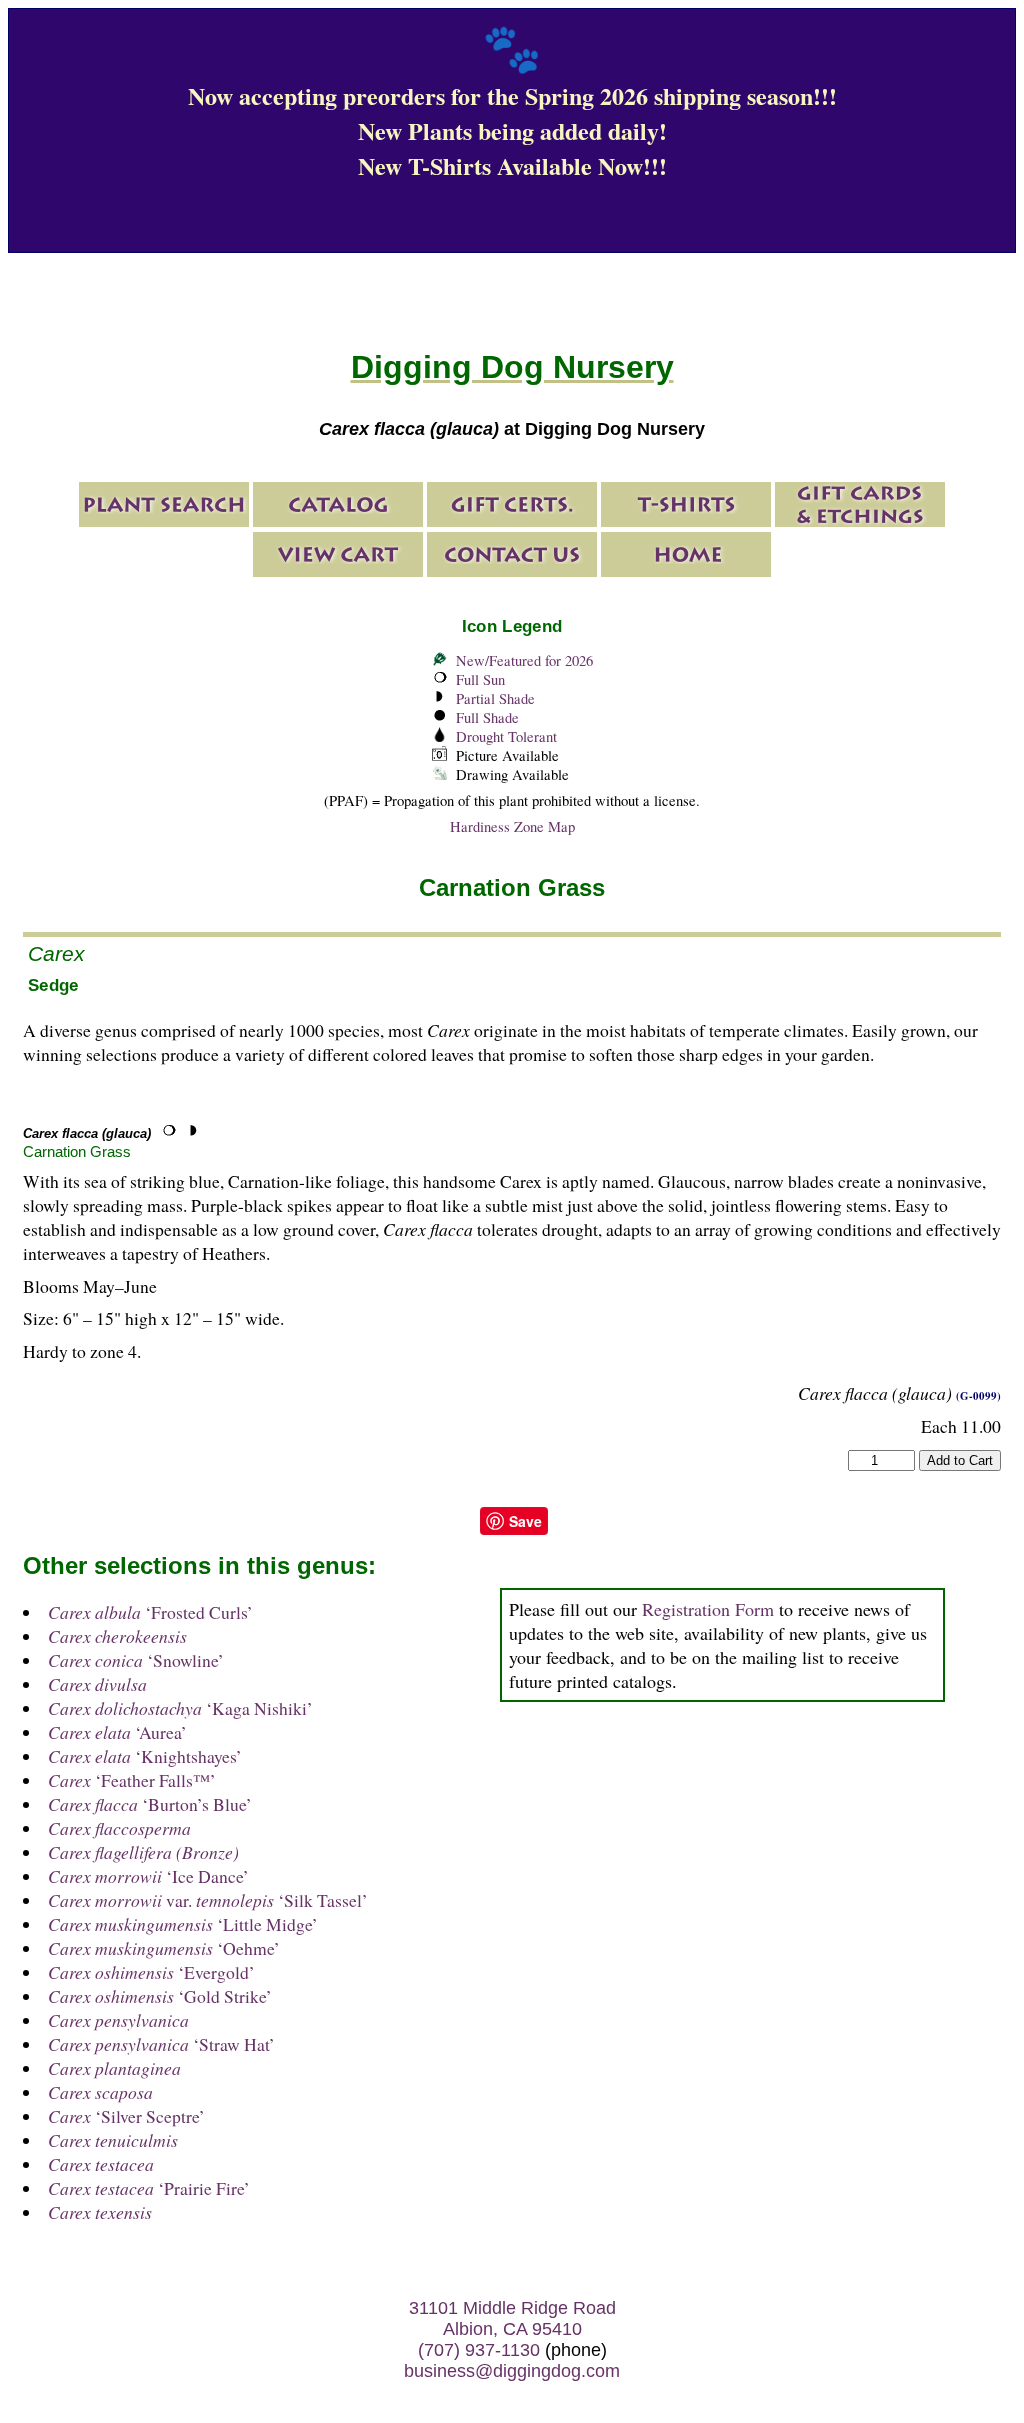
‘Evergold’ (151, 1972)
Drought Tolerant (506, 736)
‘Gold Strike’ (160, 1996)
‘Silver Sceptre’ (126, 2116)
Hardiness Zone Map (512, 826)
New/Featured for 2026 (524, 660)
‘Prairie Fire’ (149, 2188)
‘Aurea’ (117, 1732)
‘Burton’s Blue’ (150, 1804)
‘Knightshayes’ (145, 1756)
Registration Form (708, 1609)
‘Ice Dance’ (148, 1876)
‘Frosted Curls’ (150, 1612)
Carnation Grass (77, 1151)
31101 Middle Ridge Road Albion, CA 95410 (512, 2318)
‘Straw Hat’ (161, 2044)
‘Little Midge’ (183, 1924)
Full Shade (487, 717)
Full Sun (480, 679)
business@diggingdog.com (512, 2371)
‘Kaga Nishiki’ (180, 1708)
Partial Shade (495, 698)
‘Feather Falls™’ (132, 1780)
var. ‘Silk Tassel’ (208, 1900)
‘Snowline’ (136, 1660)
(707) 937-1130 (479, 2350)
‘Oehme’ (164, 1948)
